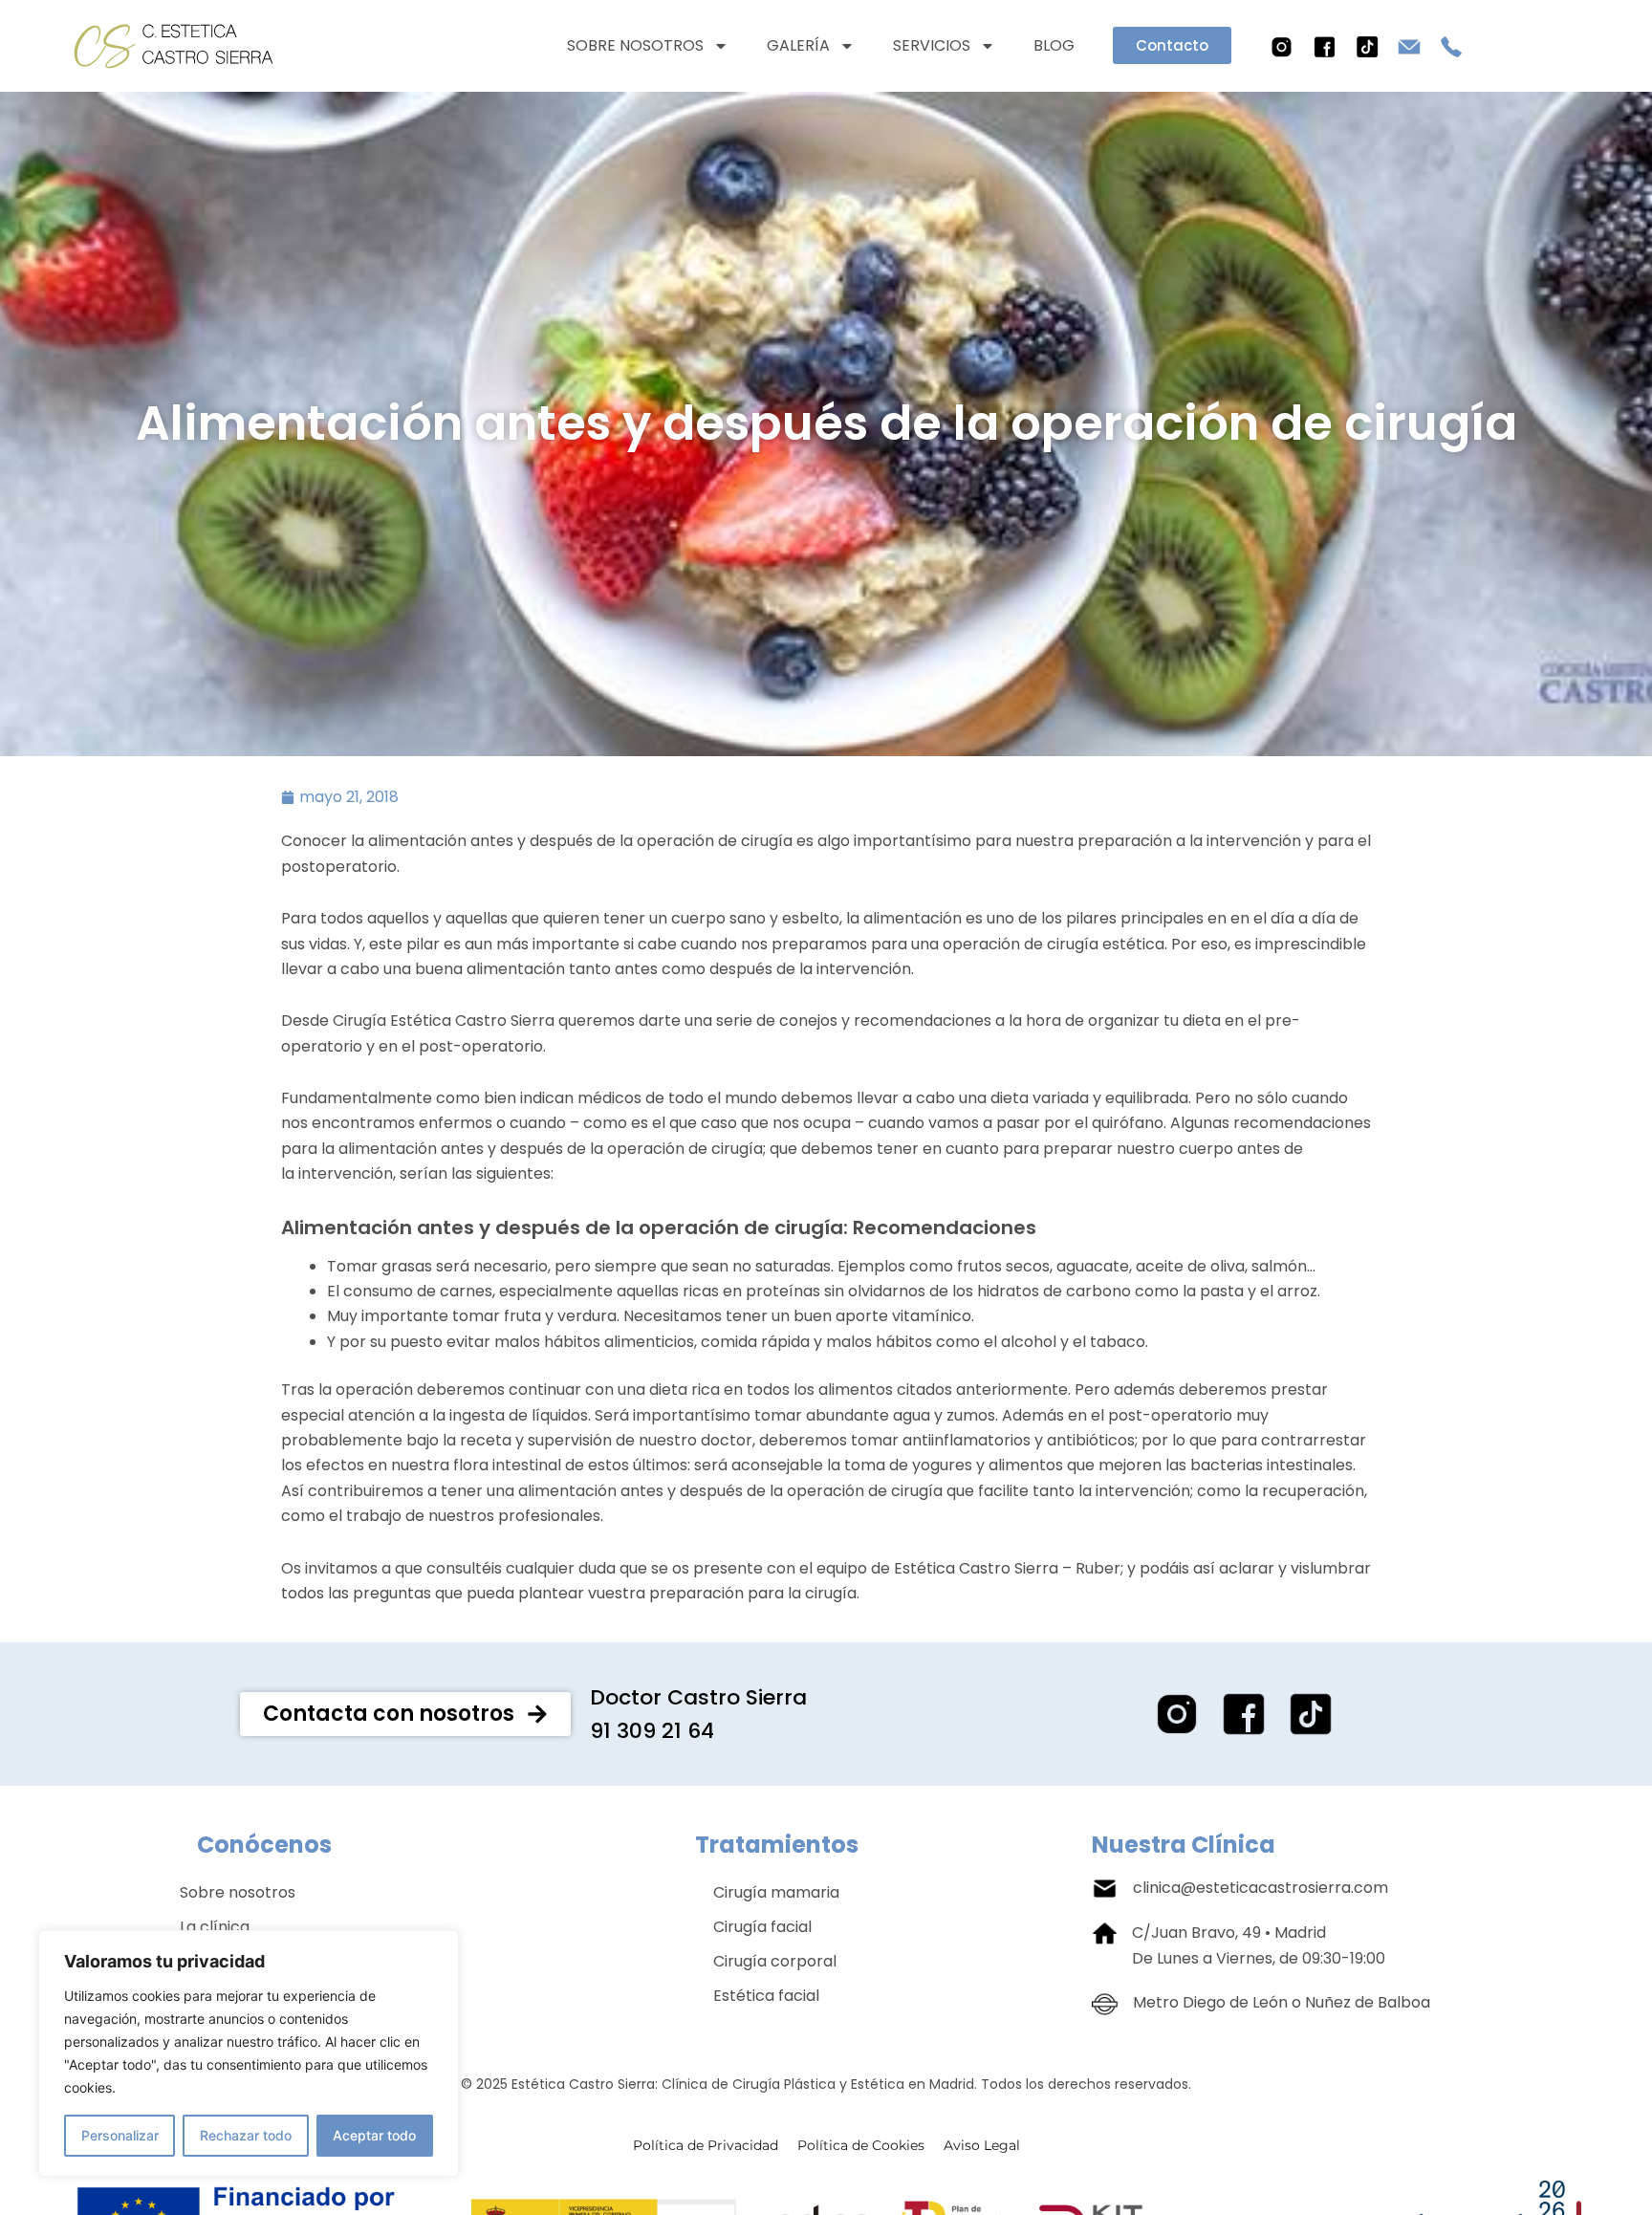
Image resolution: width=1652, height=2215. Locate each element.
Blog (1054, 45)
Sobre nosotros (635, 45)
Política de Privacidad (706, 2145)
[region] (249, 2053)
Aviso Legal (982, 2145)
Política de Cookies (861, 2145)
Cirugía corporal (775, 1961)
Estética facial (766, 1996)
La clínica (215, 1927)
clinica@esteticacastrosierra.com (1261, 1888)
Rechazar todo (246, 2135)
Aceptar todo (374, 2135)
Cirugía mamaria (776, 1892)
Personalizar (120, 2135)
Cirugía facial (762, 1927)
